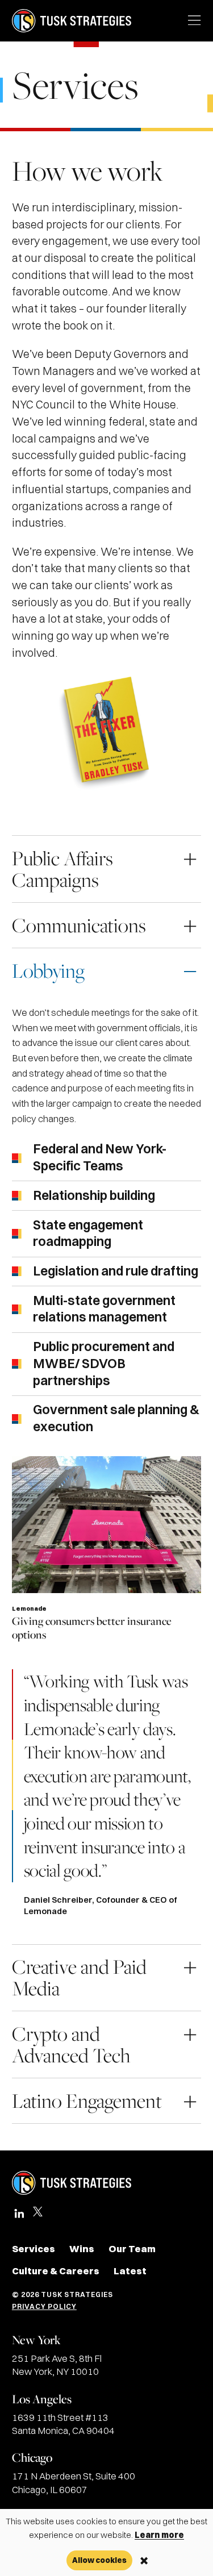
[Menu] (195, 21)
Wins (82, 2249)
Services (34, 2249)
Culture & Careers (56, 2271)
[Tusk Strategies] (72, 21)
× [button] (144, 2561)
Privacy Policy (44, 2306)
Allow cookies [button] (99, 2560)
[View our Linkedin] (19, 2214)
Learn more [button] (159, 2535)
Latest (130, 2271)
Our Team (132, 2249)
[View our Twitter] (38, 2217)
